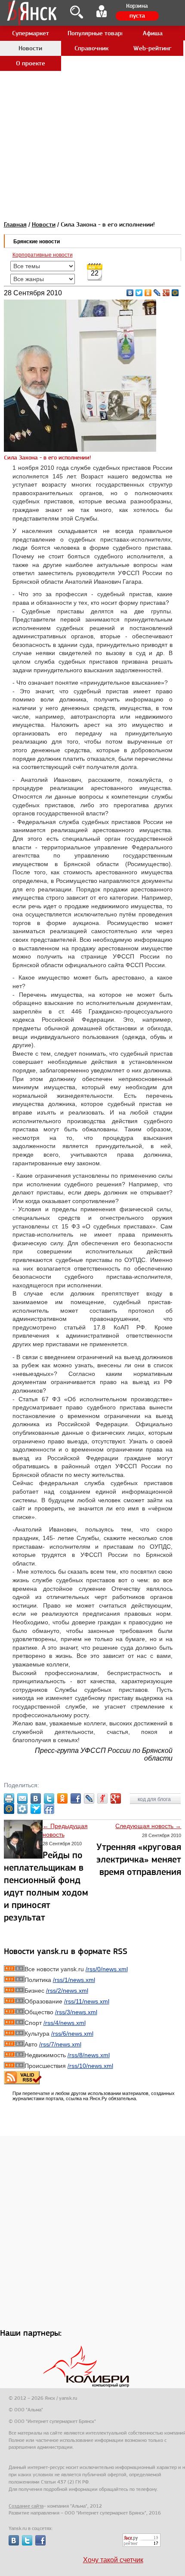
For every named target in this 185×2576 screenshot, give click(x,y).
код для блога (155, 1799)
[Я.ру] (102, 1798)
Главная (15, 224)
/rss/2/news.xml (67, 1991)
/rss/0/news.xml (107, 1969)
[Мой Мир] (175, 293)
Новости (44, 224)
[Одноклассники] (148, 293)
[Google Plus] (166, 293)
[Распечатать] (9, 1798)
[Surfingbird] (36, 1809)
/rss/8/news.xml (89, 2055)
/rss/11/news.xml (87, 2001)
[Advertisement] (92, 92)
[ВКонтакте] (130, 293)
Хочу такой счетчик (113, 2560)
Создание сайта (26, 2506)
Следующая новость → (148, 1826)
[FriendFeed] (49, 1809)
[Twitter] (139, 293)
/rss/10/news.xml (90, 2066)
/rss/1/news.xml (74, 1980)
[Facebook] (76, 1798)
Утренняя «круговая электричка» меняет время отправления (139, 1859)
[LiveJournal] (157, 293)
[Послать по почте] (22, 1798)
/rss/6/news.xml (72, 2034)
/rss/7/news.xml (60, 2044)
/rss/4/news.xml (65, 2023)
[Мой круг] (22, 1809)
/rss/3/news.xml (76, 2012)
